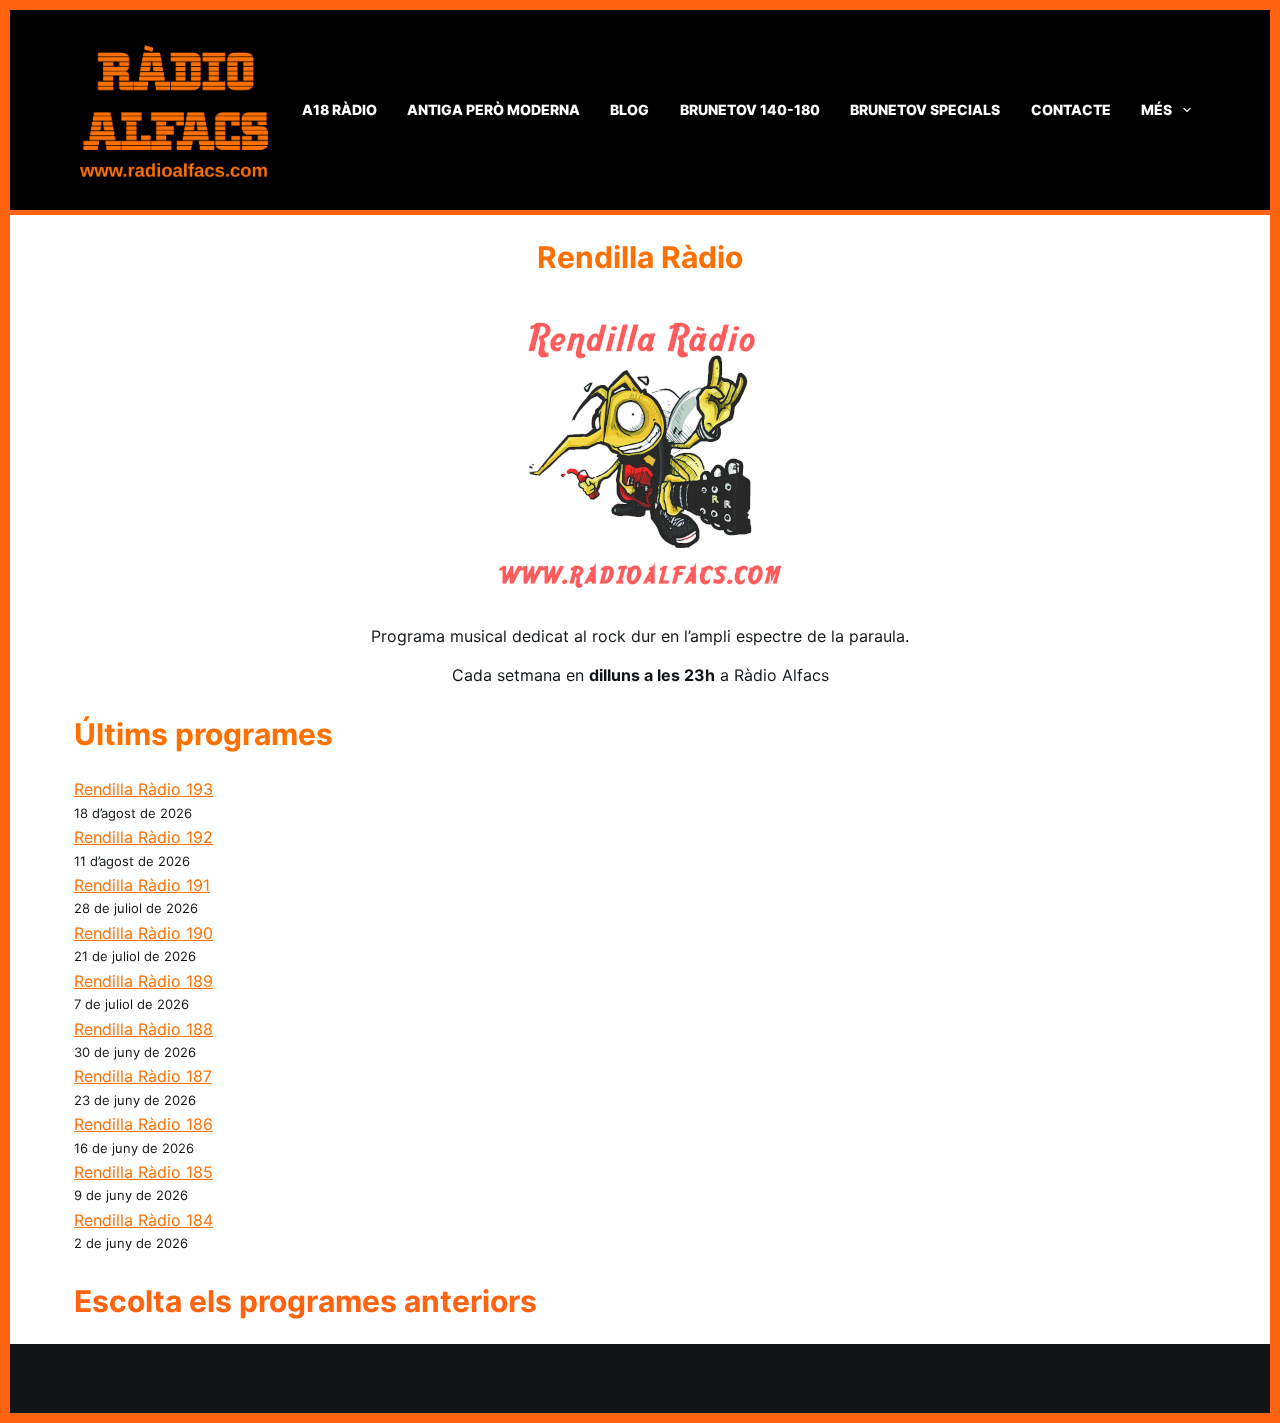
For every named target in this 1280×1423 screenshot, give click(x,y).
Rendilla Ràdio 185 (143, 1172)
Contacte (1071, 109)
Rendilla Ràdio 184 (143, 1220)
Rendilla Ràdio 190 (143, 933)
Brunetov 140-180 (750, 109)
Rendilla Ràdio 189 (143, 981)
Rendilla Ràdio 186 (143, 1124)
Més (1156, 109)
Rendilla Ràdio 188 (143, 1029)
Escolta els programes (239, 1301)
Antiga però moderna (493, 109)
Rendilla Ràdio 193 (143, 789)
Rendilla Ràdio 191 (142, 885)
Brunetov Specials (925, 109)
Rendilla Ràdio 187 (143, 1076)
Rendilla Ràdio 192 (143, 837)
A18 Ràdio (339, 109)
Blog (629, 109)
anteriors (470, 1301)
